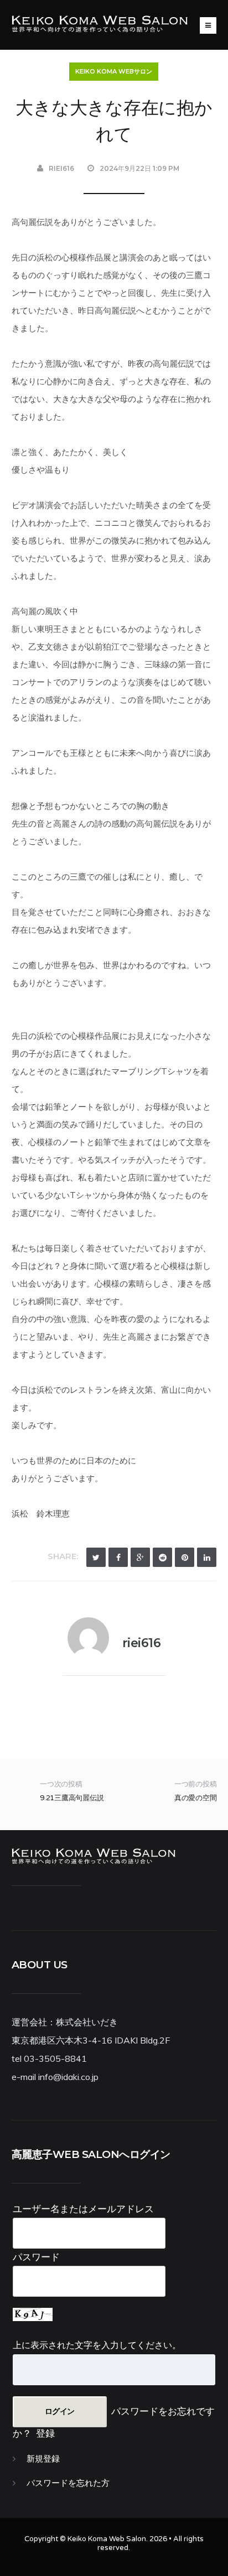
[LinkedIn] (207, 1557)
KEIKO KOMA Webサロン (114, 71)
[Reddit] (162, 1557)
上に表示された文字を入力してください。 (97, 2345)
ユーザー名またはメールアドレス (83, 2209)
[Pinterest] (185, 1557)
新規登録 (43, 2459)
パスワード (36, 2257)
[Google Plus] (140, 1557)
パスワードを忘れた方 (68, 2483)
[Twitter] (96, 1557)
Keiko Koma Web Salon (107, 2539)
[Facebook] (118, 1557)
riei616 (61, 168)
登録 (45, 2433)
